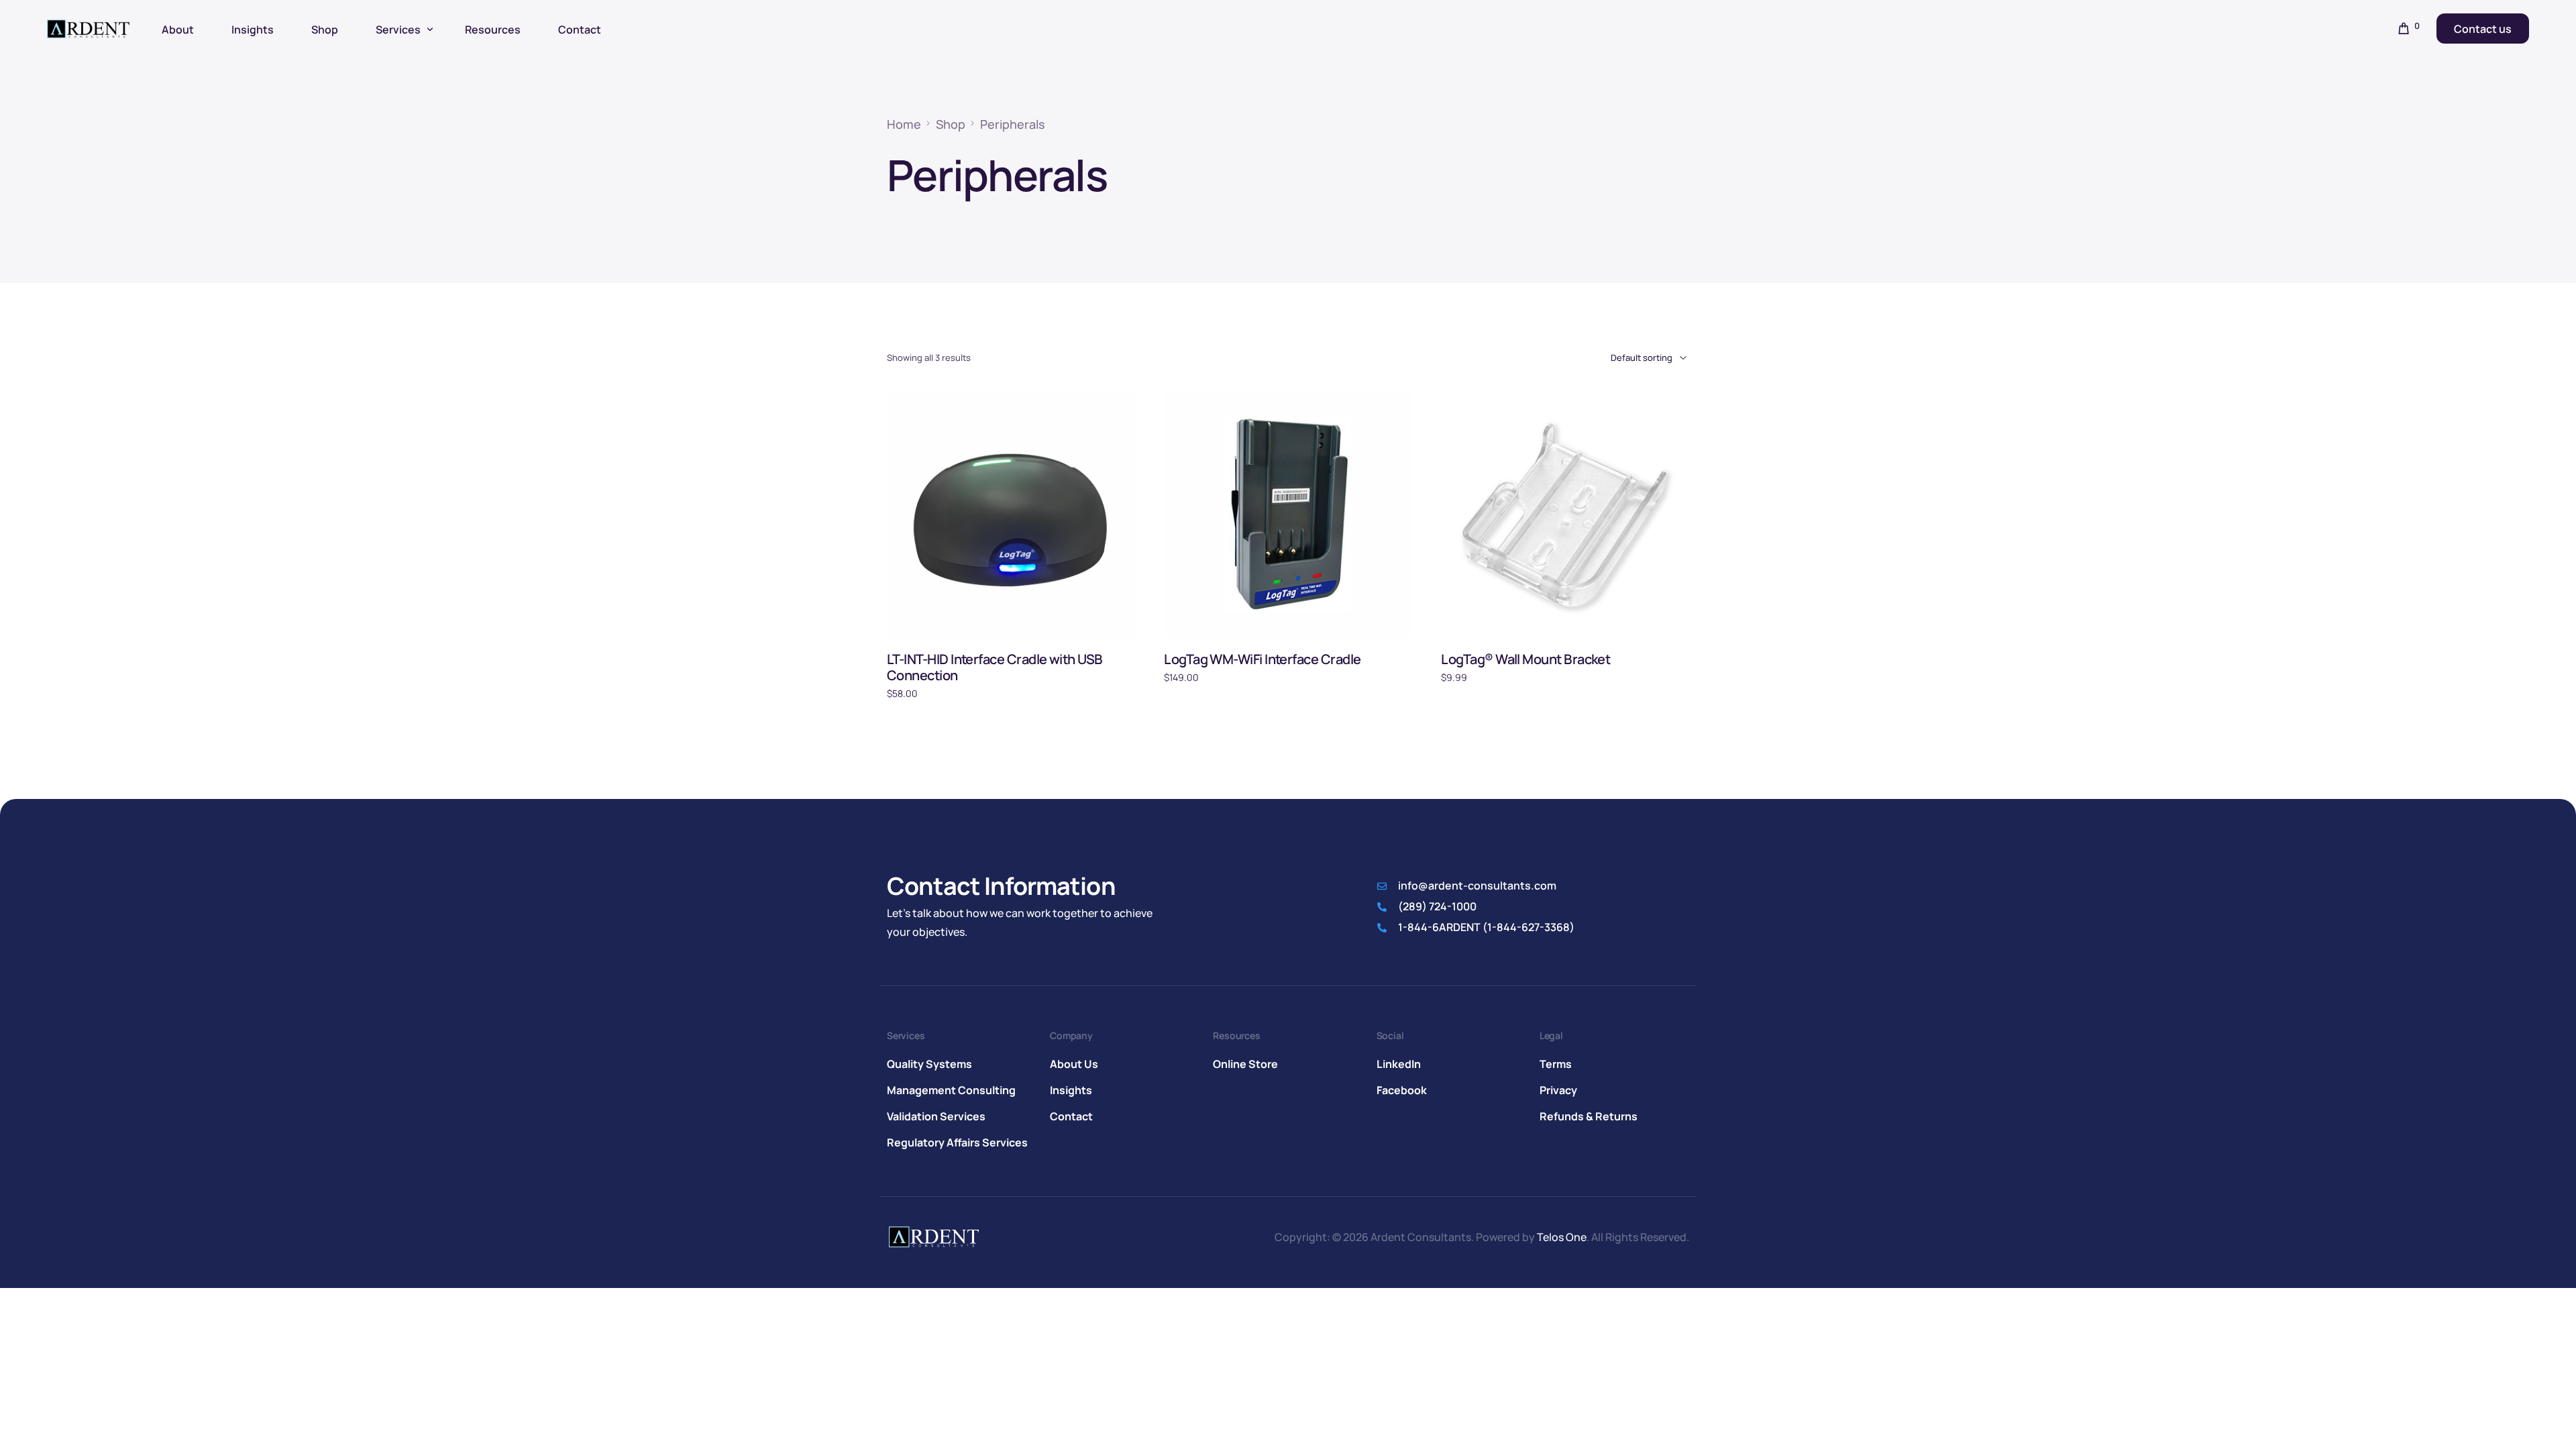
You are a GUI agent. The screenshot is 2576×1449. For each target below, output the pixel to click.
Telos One (1562, 1237)
